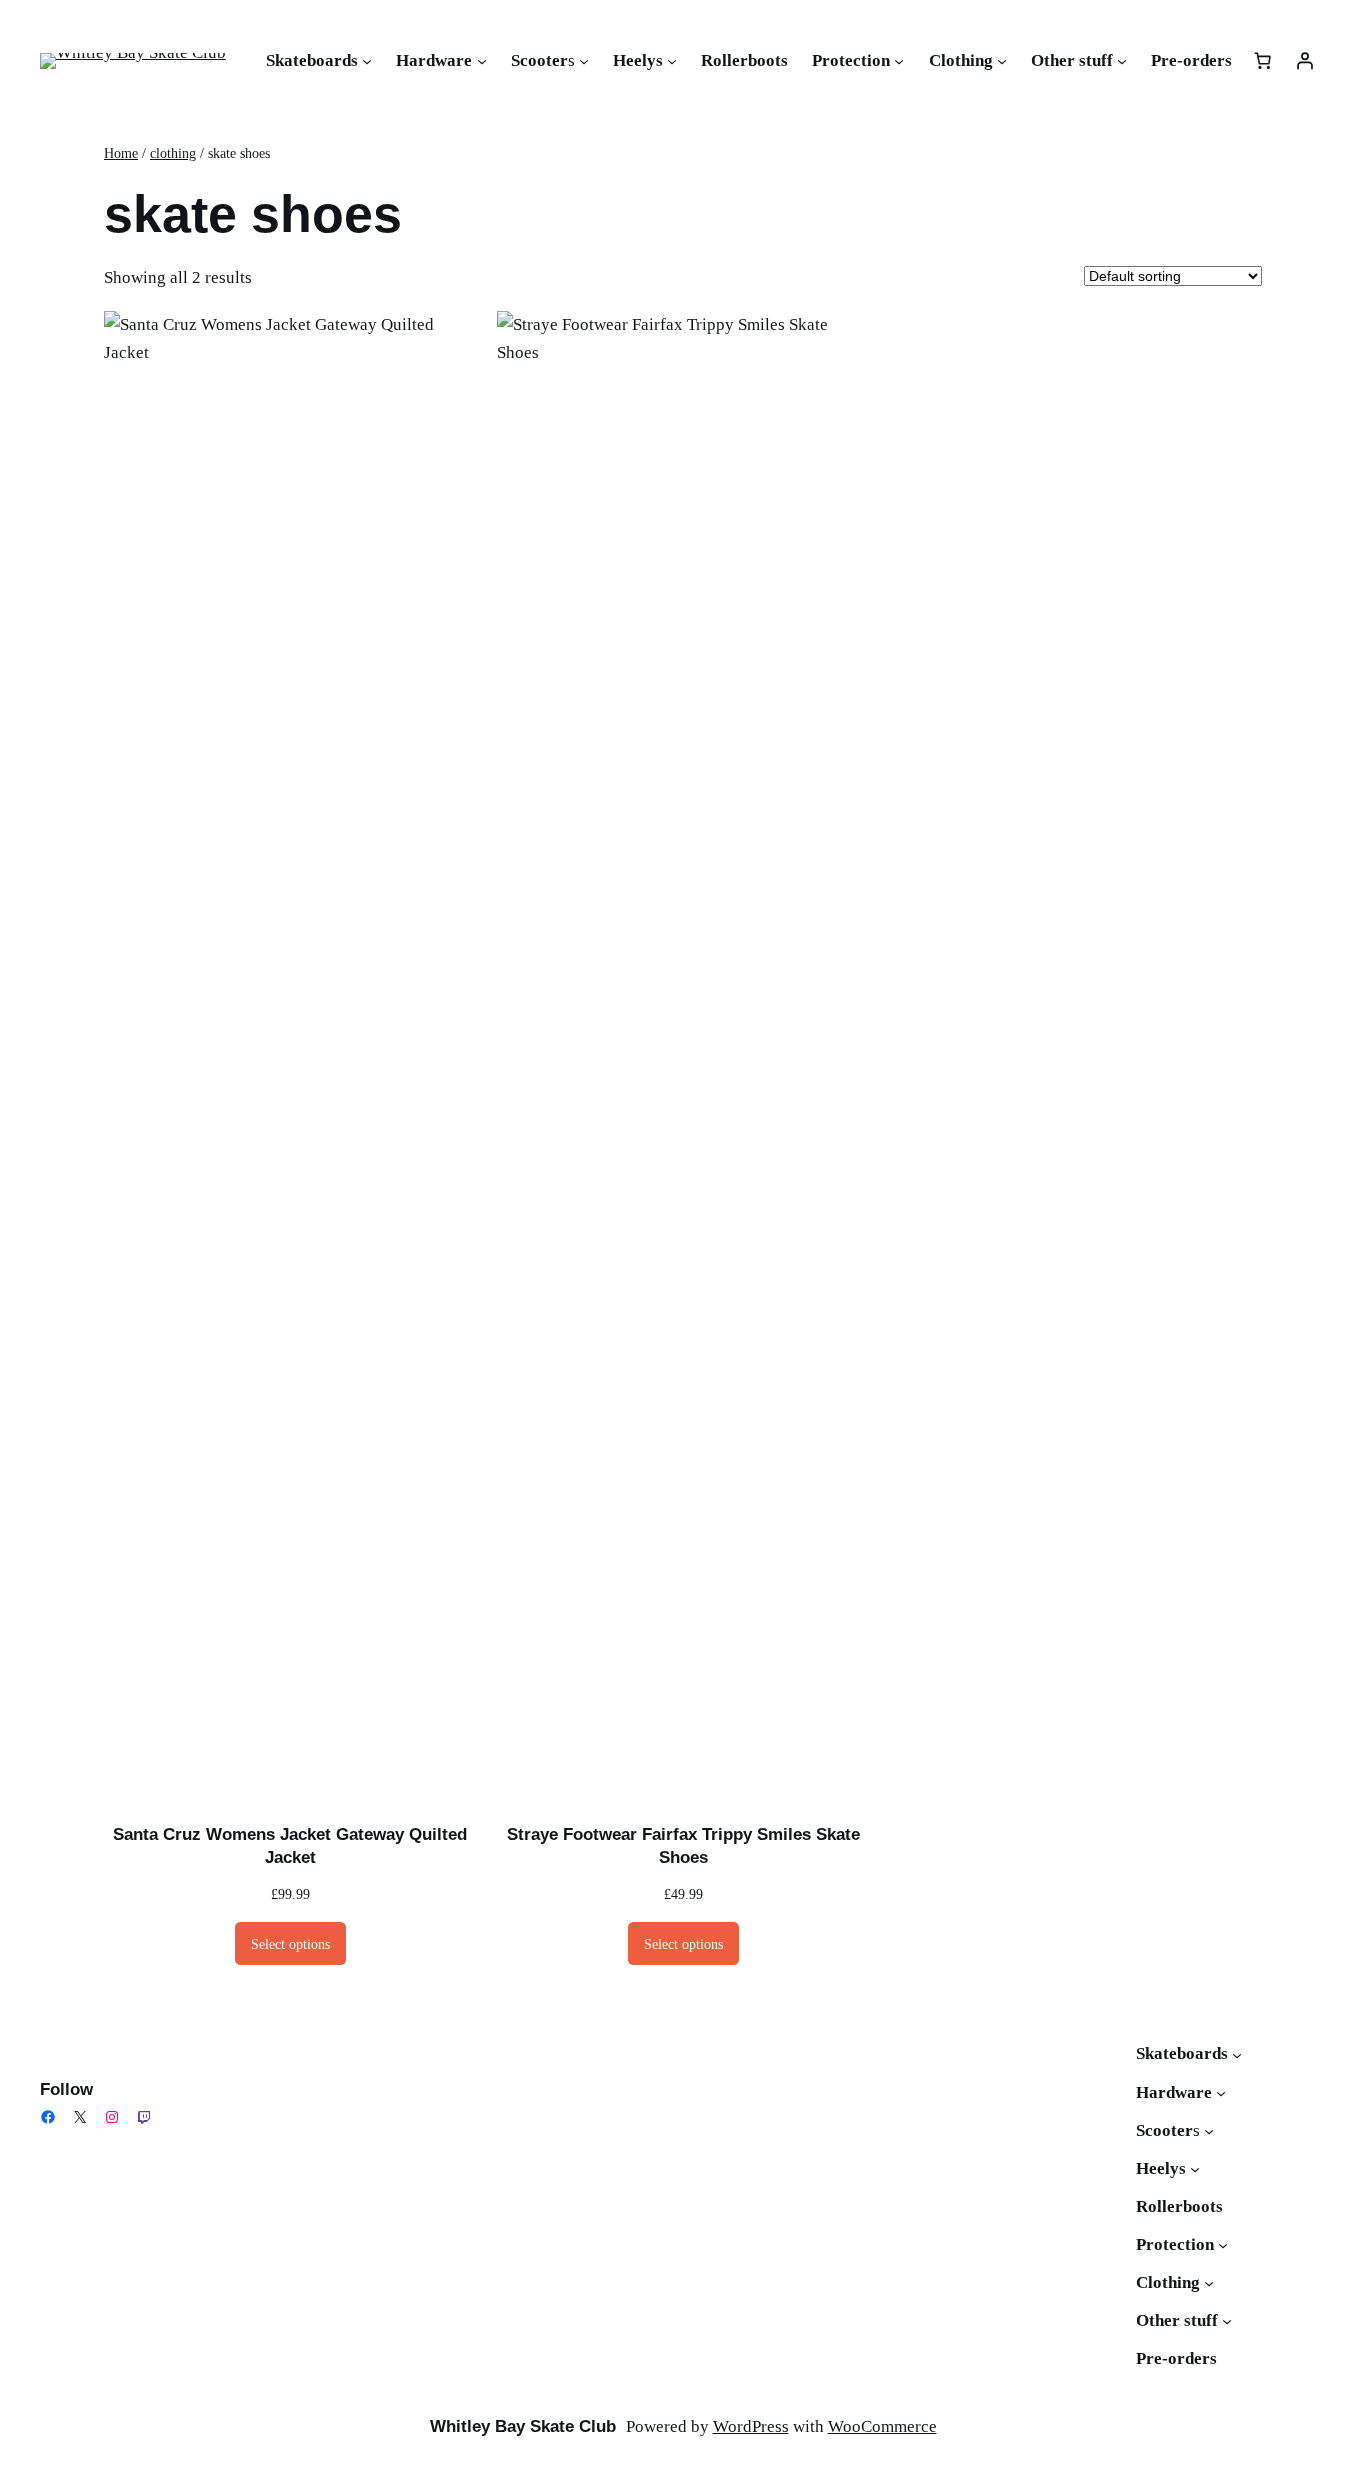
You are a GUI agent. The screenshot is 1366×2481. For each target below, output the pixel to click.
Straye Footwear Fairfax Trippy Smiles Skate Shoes (683, 1846)
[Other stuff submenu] (1122, 61)
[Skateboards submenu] (367, 61)
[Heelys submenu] (672, 61)
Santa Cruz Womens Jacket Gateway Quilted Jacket (290, 1846)
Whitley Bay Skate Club (523, 2426)
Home (121, 153)
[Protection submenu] (899, 61)
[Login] (1305, 61)
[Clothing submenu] (1002, 61)
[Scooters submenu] (584, 61)
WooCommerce (882, 2426)
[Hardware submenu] (482, 61)
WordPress (751, 2426)
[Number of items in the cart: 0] (1263, 61)
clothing (173, 153)
